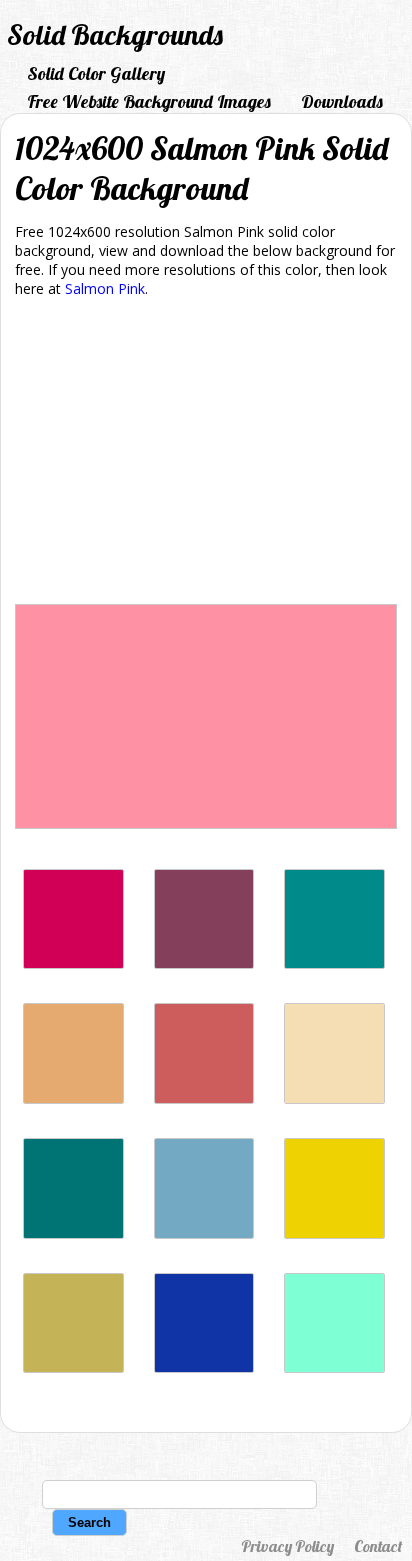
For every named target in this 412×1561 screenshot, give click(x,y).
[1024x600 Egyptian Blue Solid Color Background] (204, 1367)
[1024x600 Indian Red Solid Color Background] (204, 1098)
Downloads (342, 101)
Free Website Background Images (149, 101)
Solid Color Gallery (96, 73)
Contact (378, 1546)
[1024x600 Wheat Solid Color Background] (334, 1098)
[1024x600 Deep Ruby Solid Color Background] (204, 963)
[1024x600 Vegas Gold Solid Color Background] (73, 1367)
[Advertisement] (206, 454)
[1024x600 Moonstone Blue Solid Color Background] (204, 1233)
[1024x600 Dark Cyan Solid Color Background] (334, 963)
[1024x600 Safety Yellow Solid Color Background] (334, 1233)
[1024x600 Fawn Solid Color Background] (73, 1098)
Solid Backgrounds (115, 34)
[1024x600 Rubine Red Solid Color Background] (73, 963)
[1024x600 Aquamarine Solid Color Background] (334, 1367)
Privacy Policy (287, 1546)
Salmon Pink (105, 288)
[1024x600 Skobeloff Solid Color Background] (73, 1233)
